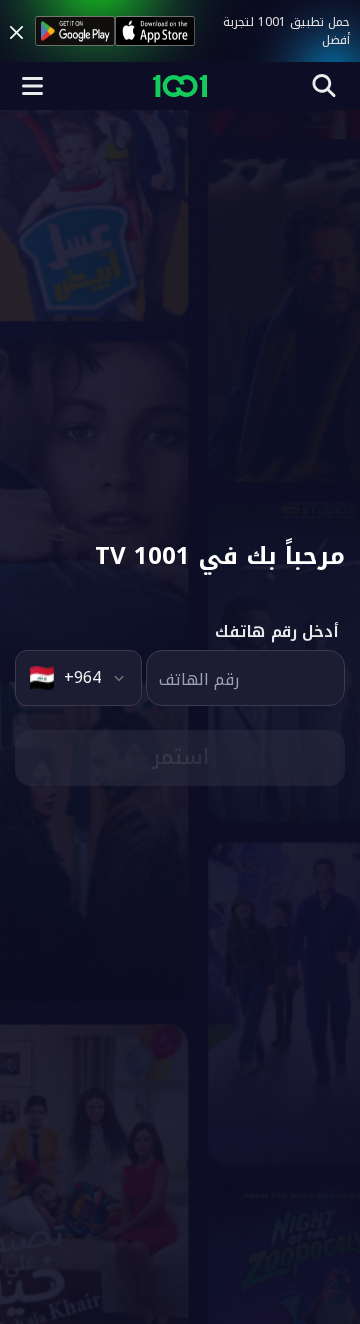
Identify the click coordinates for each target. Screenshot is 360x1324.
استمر (180, 757)
